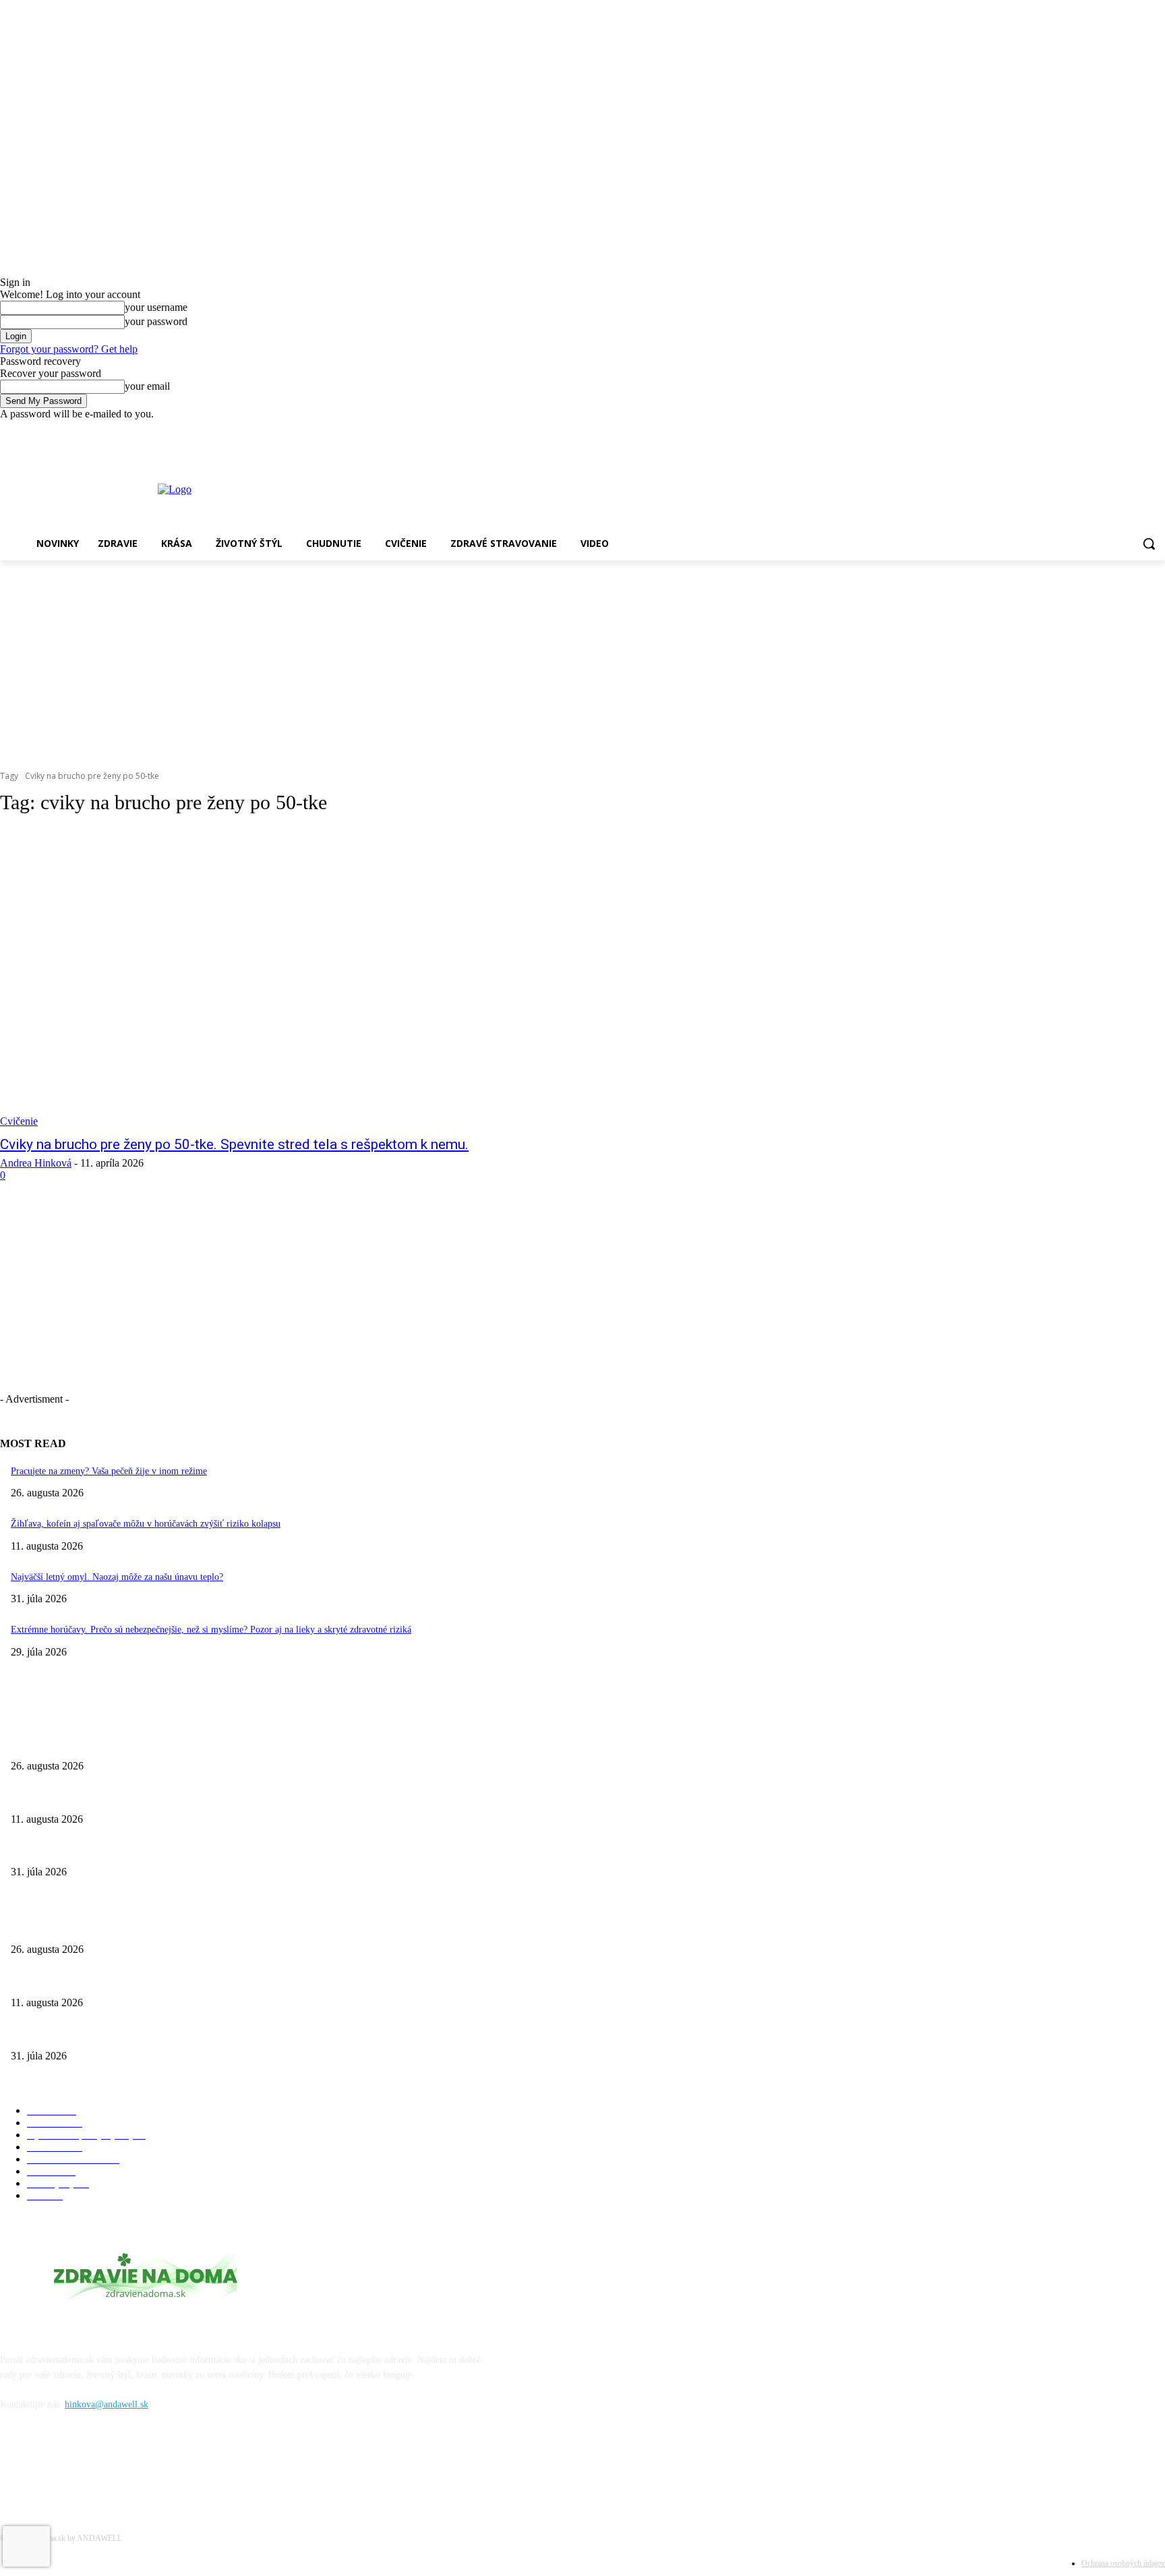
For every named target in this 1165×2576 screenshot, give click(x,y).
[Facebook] (1120, 430)
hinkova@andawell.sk (107, 2404)
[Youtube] (1157, 430)
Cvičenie (19, 1121)
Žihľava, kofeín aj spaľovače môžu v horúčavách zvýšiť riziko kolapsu (146, 1524)
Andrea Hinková (36, 1163)
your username (156, 307)
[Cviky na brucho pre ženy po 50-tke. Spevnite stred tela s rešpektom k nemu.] (299, 978)
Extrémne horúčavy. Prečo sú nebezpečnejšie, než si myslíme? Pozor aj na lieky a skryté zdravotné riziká (211, 1630)
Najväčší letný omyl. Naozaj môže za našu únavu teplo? (117, 1577)
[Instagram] (1138, 430)
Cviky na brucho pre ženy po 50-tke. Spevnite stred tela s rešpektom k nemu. (234, 1144)
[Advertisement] (582, 662)
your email (147, 386)
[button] (1149, 544)
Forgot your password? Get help (69, 349)
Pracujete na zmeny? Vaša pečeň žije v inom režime (109, 1471)
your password (156, 321)
